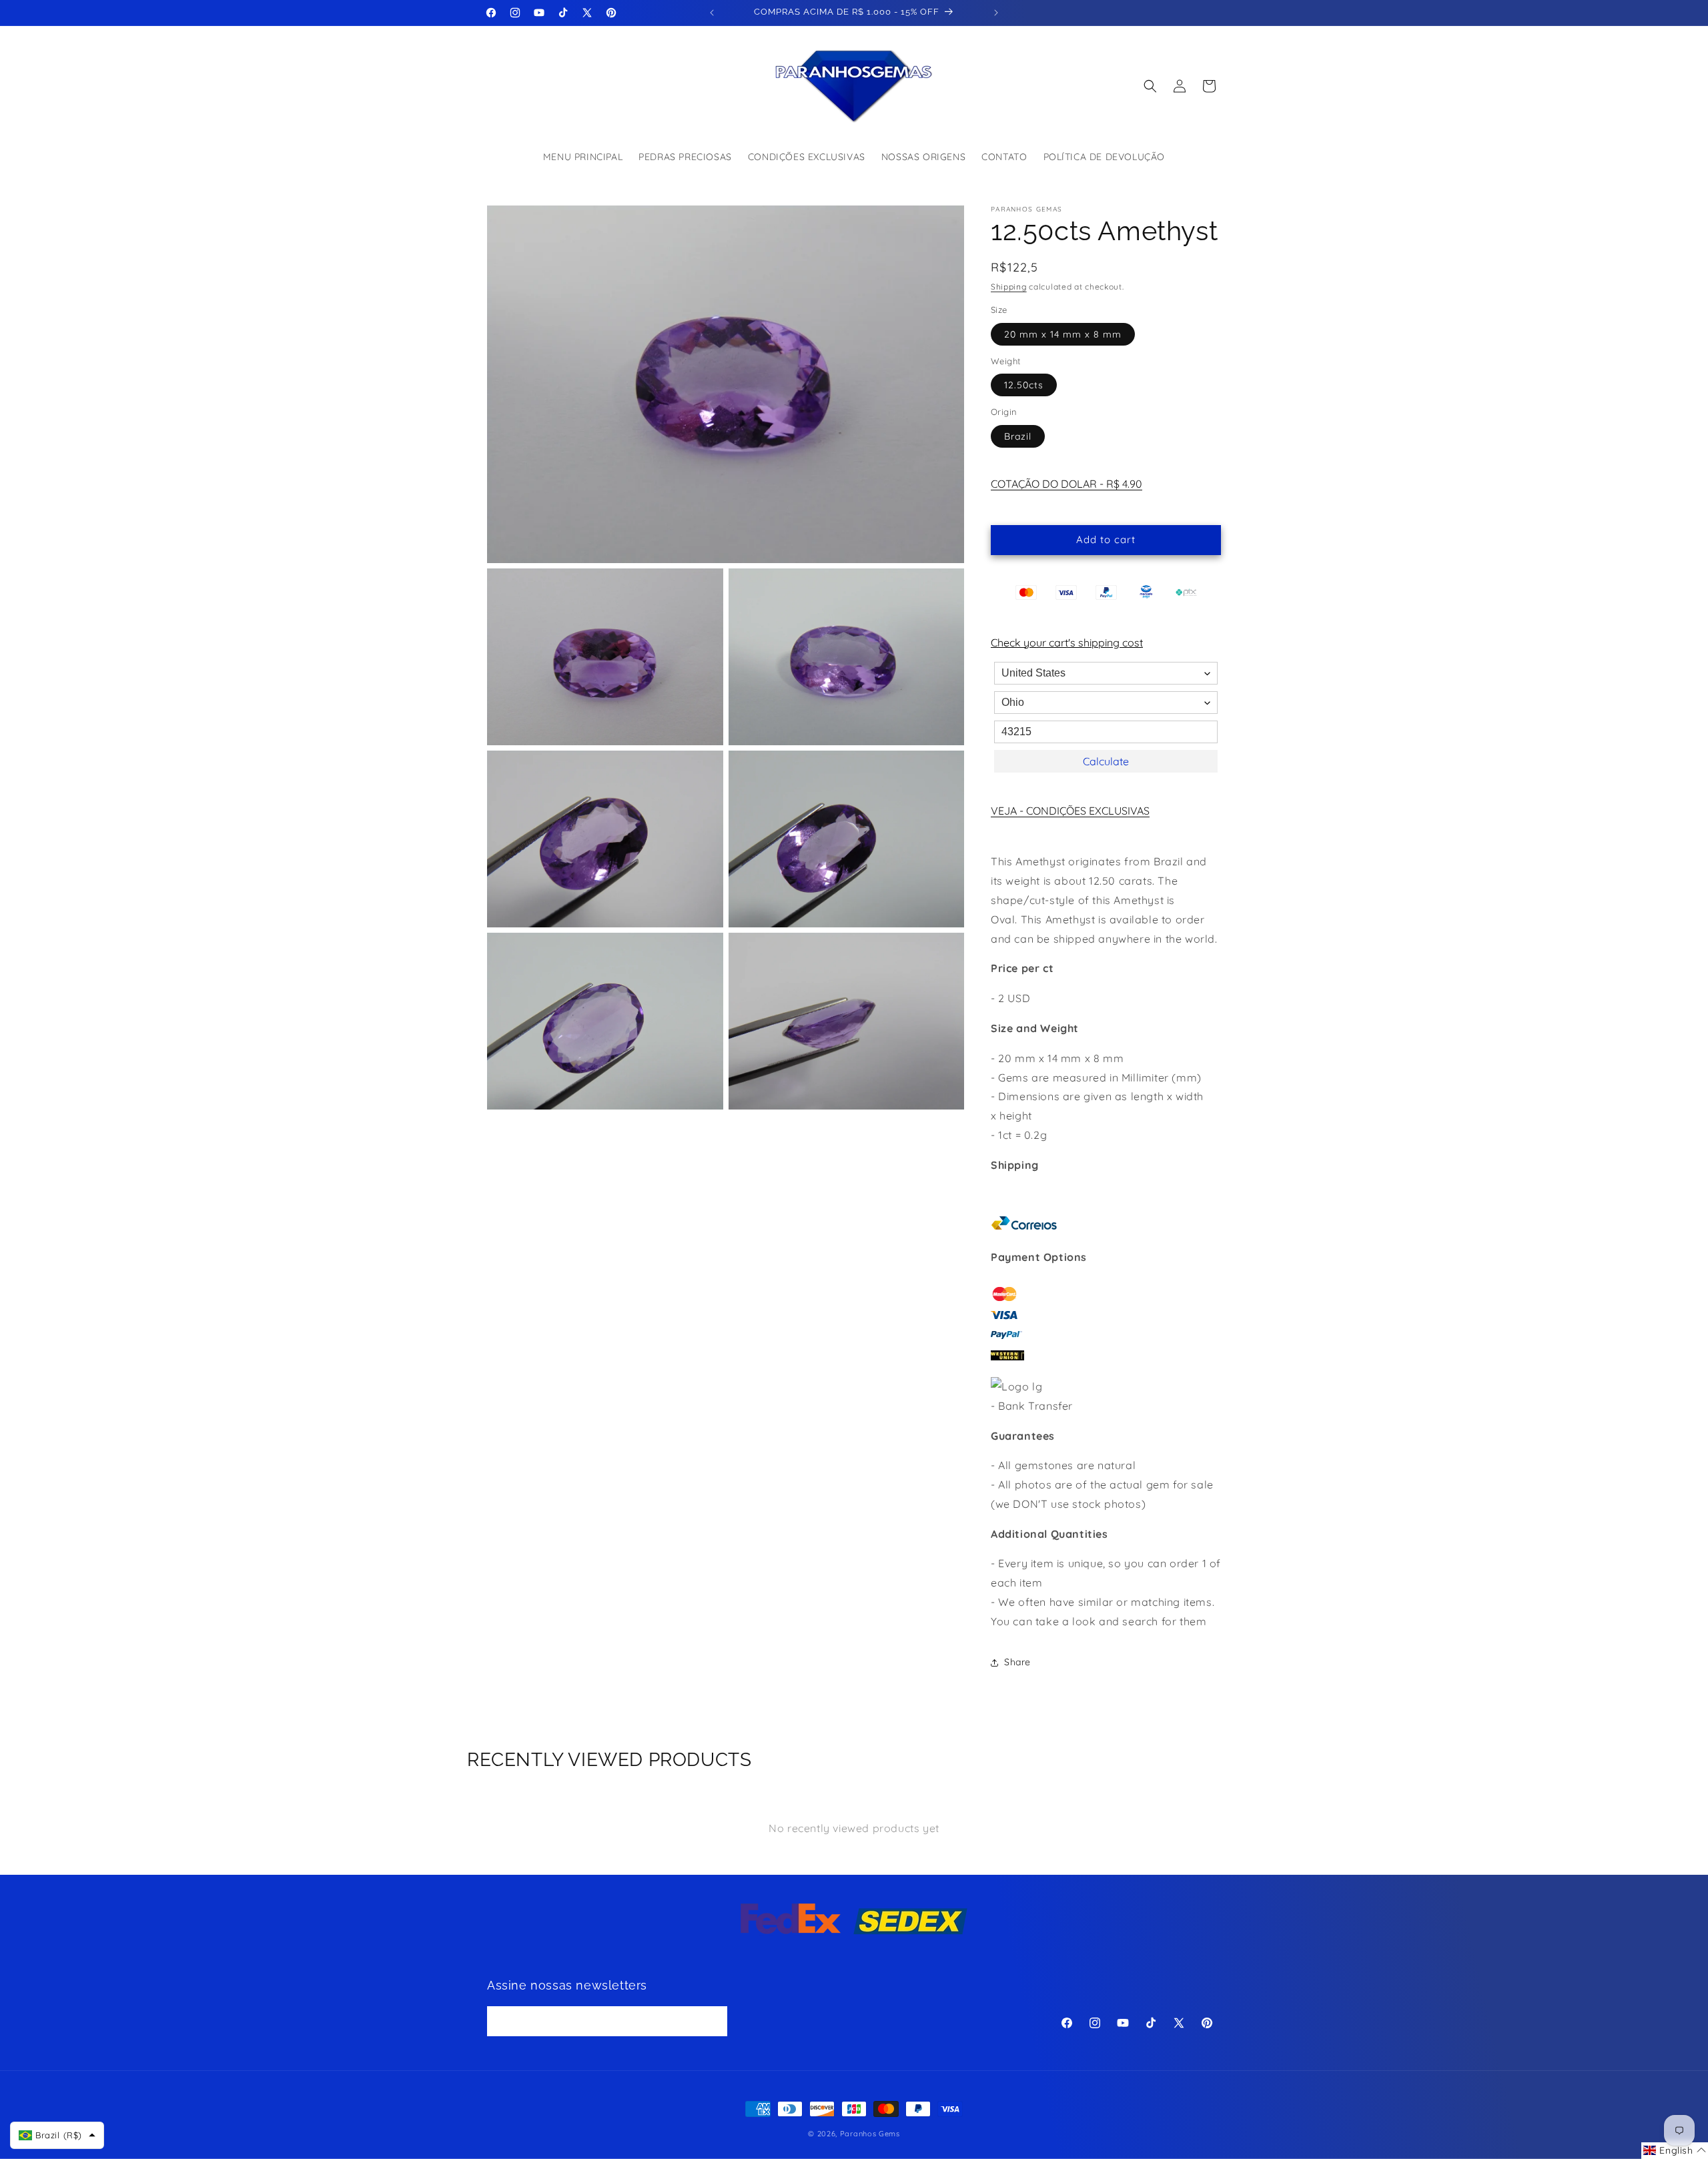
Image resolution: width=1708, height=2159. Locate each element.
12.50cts (1024, 385)
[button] (1150, 86)
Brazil (1018, 436)
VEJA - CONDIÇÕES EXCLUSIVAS (1070, 811)
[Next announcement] (996, 13)
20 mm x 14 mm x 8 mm (1063, 334)
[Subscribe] (713, 2022)
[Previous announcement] (712, 13)
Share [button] (1017, 1662)
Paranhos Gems (870, 2134)
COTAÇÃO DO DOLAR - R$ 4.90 (1066, 484)
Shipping (1009, 287)
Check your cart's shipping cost (1067, 642)
